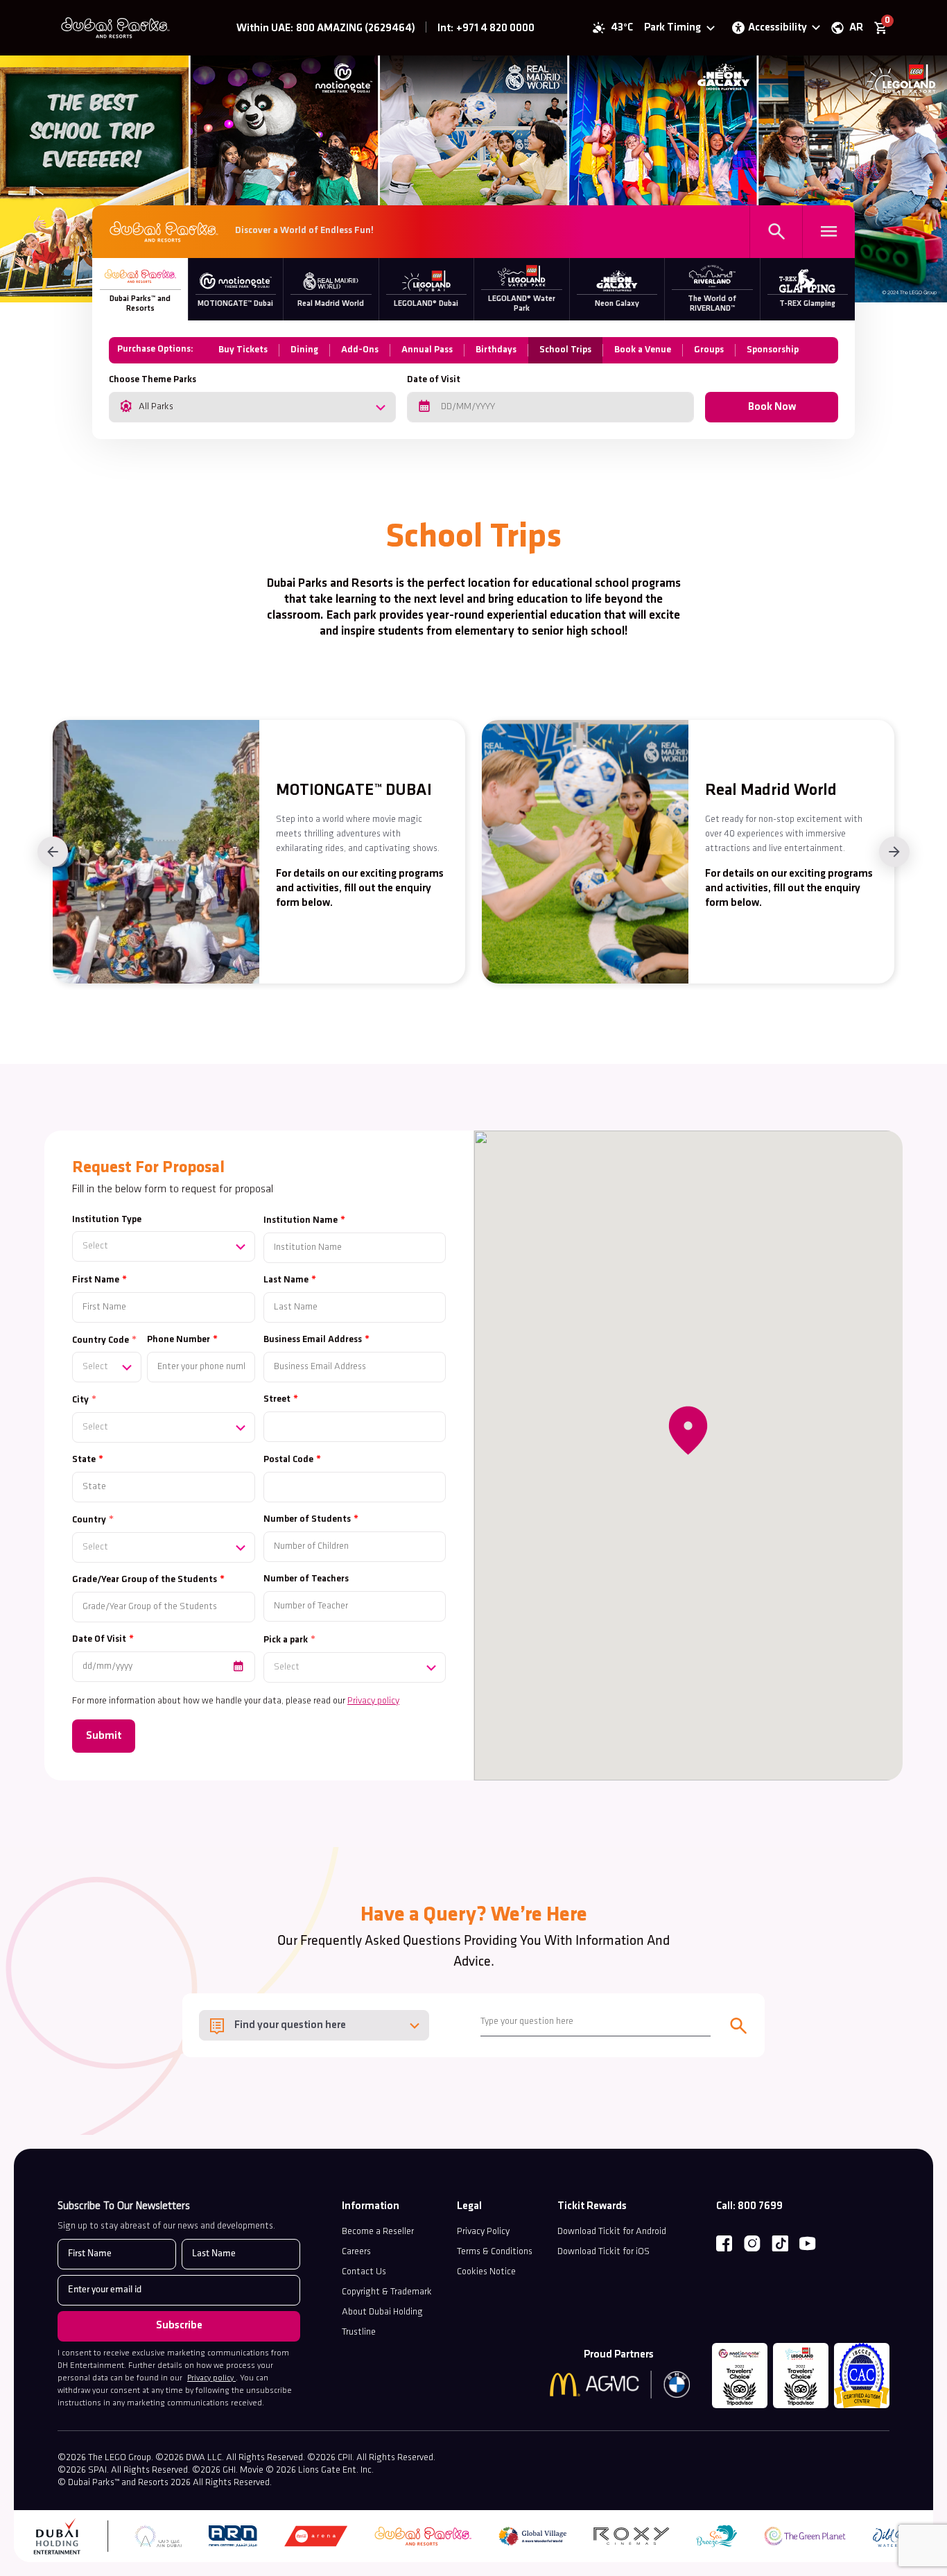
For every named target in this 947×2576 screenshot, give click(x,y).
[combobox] (252, 407)
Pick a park (286, 1640)
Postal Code (288, 1460)
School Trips (565, 350)
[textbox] (164, 1246)
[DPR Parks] (164, 232)
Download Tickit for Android (612, 2232)
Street (277, 1399)
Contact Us (364, 2272)
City (80, 1400)
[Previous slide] (53, 852)
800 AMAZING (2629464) (356, 28)
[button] (688, 1431)
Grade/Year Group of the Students (145, 1580)
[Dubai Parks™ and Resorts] (119, 28)
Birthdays (496, 350)
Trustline (359, 2332)
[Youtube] (808, 2244)
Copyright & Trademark (387, 2292)
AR (856, 28)
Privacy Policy (483, 2232)
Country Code (101, 1340)
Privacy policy (373, 1701)
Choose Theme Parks (153, 380)
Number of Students (307, 1519)
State (84, 1460)
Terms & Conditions (495, 2252)
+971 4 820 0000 (495, 28)
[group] (259, 852)
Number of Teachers (306, 1579)
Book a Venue (643, 350)
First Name (96, 1280)
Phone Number (179, 1340)
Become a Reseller (378, 2232)
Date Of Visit (99, 1639)
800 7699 (760, 2206)
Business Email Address (313, 1340)
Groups (709, 350)
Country (89, 1520)
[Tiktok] (780, 2244)
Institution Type (107, 1220)
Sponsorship (773, 350)
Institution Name (301, 1220)
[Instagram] (752, 2244)
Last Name (286, 1280)
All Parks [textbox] (156, 407)
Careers (356, 2252)
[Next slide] (894, 852)
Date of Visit (434, 380)
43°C (622, 28)
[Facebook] (724, 2244)
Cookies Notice (486, 2272)
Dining (304, 350)
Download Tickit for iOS (603, 2252)
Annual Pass (427, 350)
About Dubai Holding (382, 2312)
